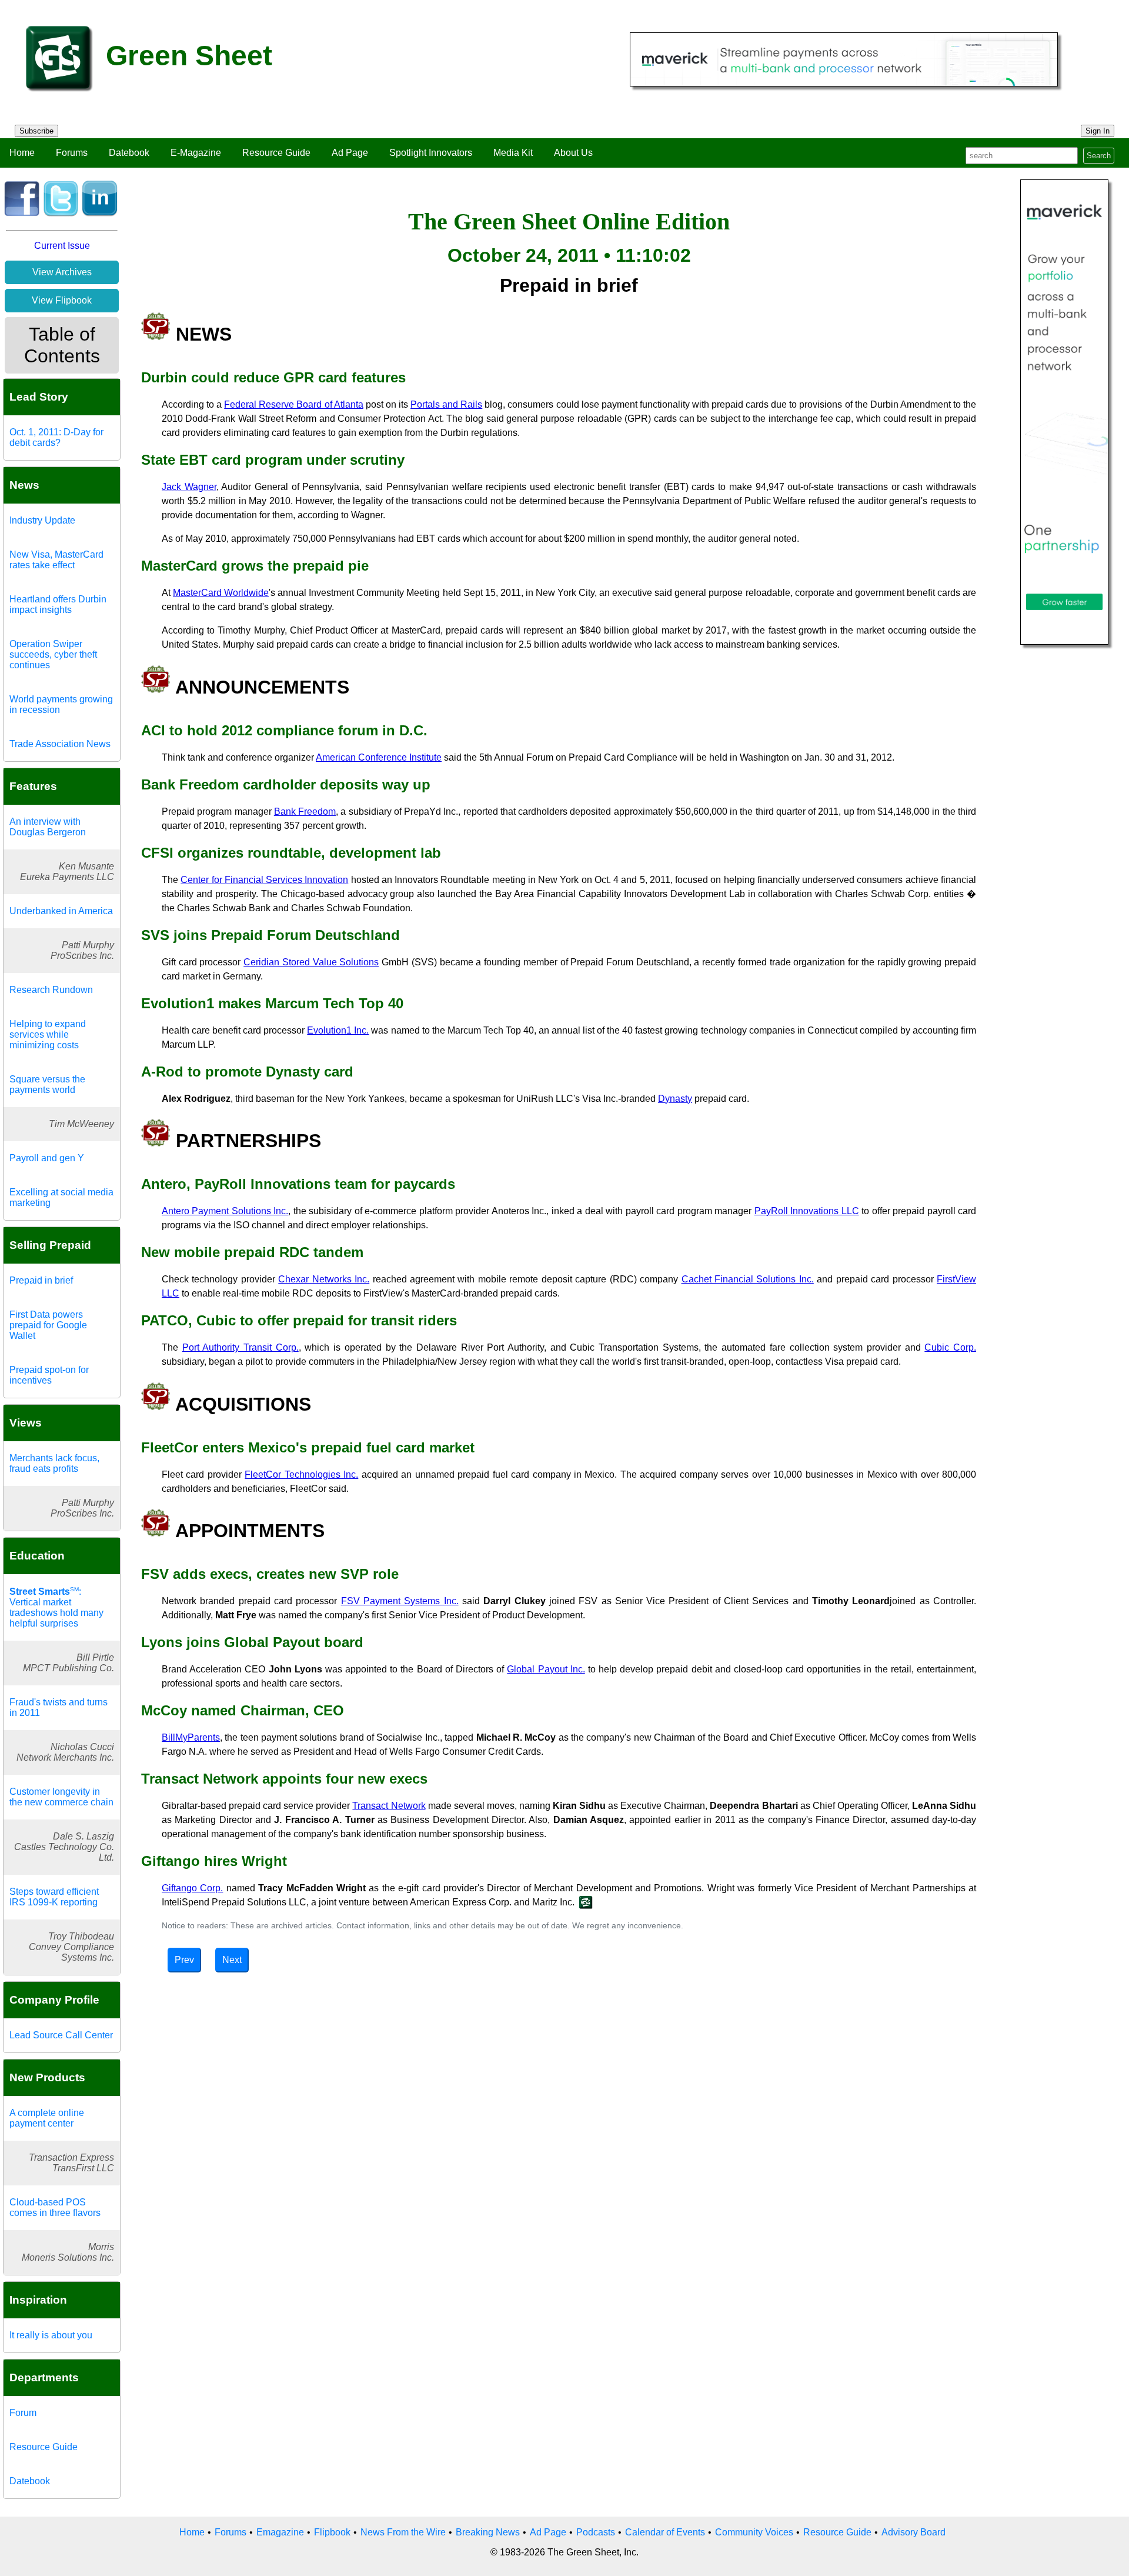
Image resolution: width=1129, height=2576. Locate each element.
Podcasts (596, 2532)
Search (1099, 156)
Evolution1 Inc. (338, 1030)
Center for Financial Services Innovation (264, 880)
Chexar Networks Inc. (324, 1279)
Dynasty (675, 1099)
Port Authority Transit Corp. (241, 1347)
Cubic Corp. (950, 1347)
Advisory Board (913, 2532)
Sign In (1098, 131)
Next (232, 1960)
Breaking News (488, 2532)
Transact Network (389, 1806)
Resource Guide (276, 153)
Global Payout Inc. (546, 1669)
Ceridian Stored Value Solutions (311, 962)
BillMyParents (191, 1737)
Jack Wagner (189, 487)
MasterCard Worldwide (221, 593)
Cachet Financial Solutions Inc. (748, 1279)
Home (22, 153)
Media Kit (513, 153)
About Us (573, 153)
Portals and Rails (446, 404)
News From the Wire (403, 2532)
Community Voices (754, 2532)
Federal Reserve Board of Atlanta (293, 404)
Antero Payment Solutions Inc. (225, 1211)
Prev (184, 1960)
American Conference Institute (379, 757)
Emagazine (280, 2532)
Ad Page (350, 153)
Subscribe (36, 131)
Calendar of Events (665, 2532)
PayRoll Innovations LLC (807, 1211)
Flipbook (332, 2532)
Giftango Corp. (192, 1888)
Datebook (129, 153)
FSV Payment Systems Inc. (400, 1601)
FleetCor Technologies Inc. (301, 1474)
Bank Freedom (305, 812)
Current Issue (62, 246)
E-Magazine (196, 153)
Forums (72, 153)
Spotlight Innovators (431, 153)
